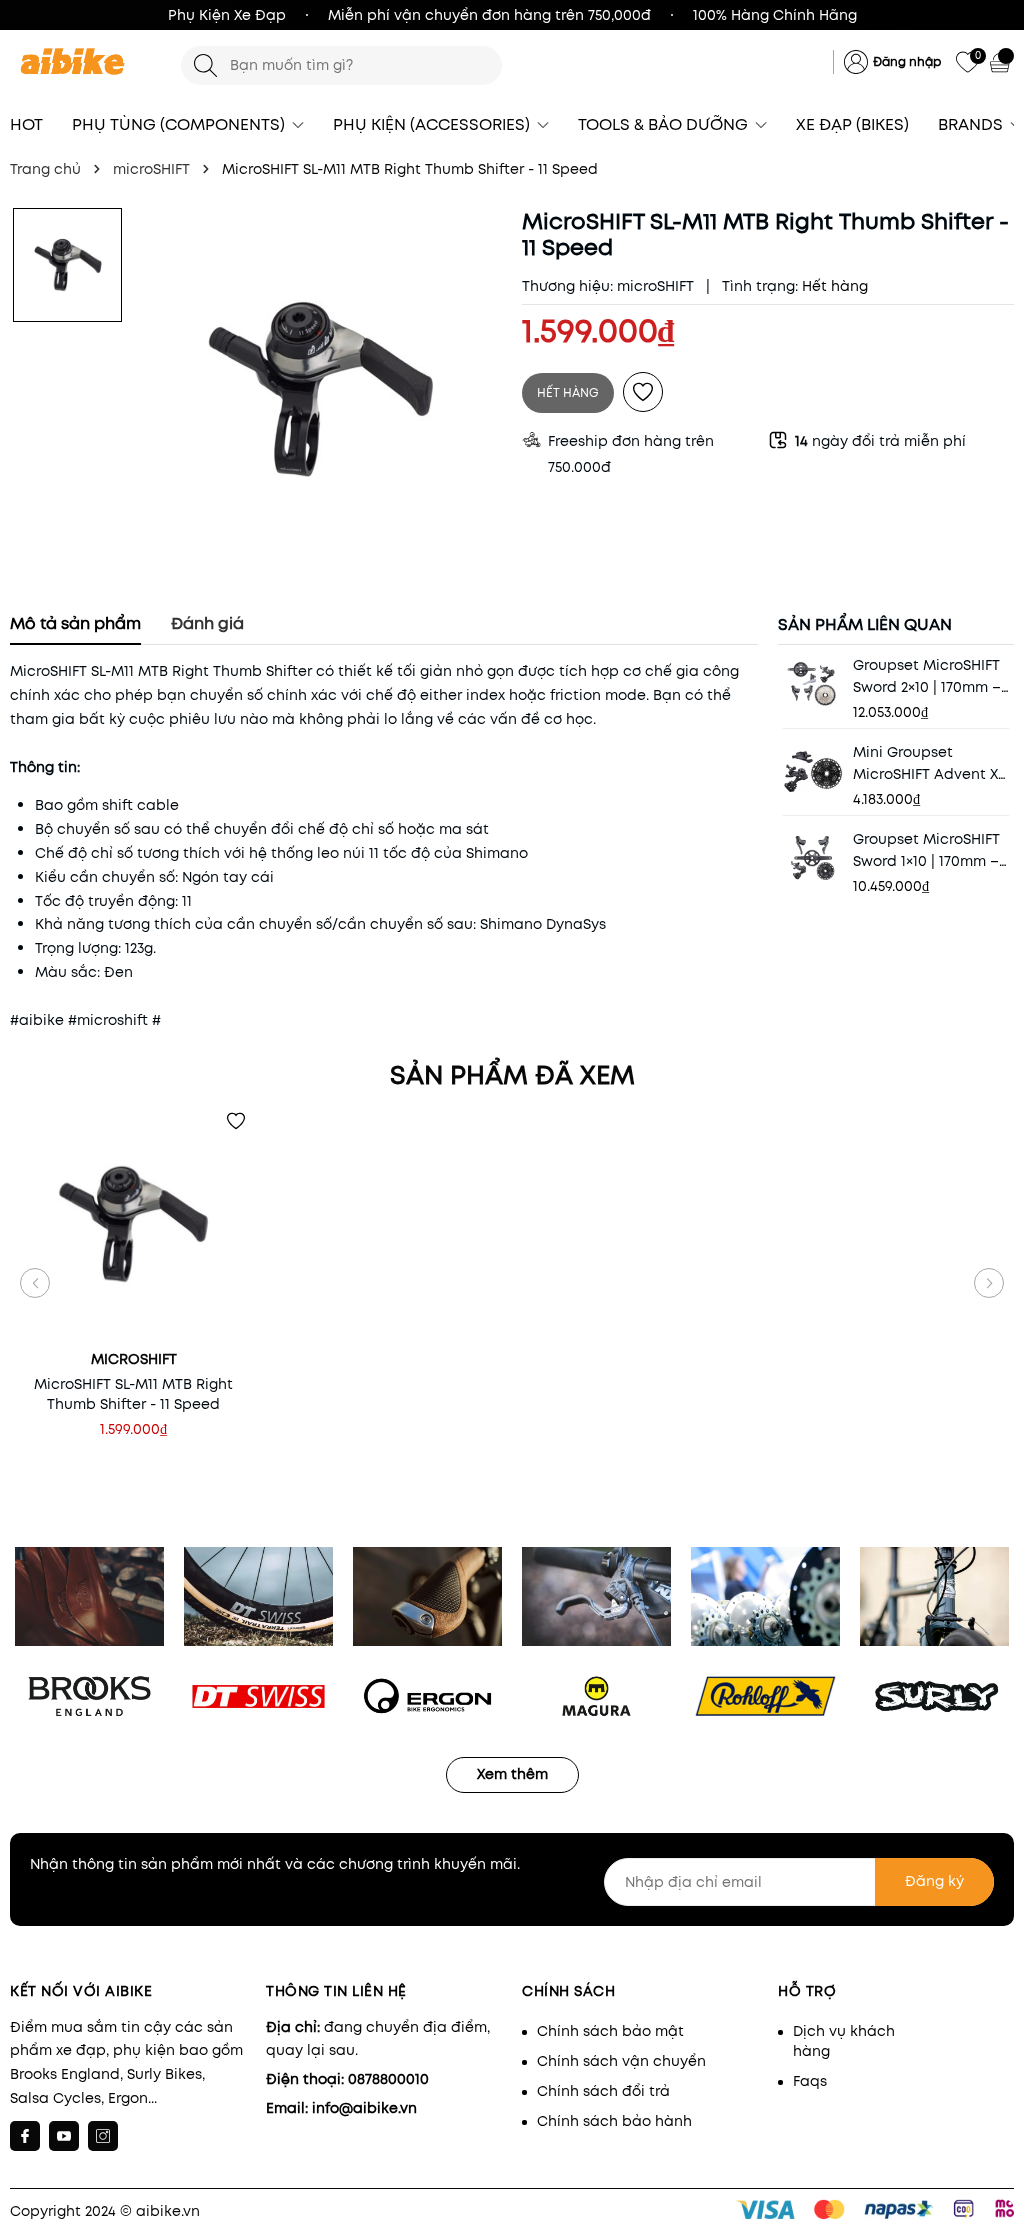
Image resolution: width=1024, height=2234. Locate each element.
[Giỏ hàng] (1002, 62)
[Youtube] (64, 2136)
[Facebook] (25, 2136)
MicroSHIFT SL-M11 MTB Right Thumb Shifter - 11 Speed (133, 1394)
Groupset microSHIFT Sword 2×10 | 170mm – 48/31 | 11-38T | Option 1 (931, 676)
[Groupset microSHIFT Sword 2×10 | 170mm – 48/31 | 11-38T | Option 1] (813, 684)
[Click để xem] (321, 389)
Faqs (810, 2081)
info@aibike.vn (364, 2108)
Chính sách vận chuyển (621, 2061)
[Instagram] (103, 2136)
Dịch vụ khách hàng (844, 2041)
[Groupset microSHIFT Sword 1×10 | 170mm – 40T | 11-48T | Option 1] (813, 858)
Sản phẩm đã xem (512, 1075)
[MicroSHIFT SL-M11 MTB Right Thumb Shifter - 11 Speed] (133, 1223)
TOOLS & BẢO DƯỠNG (665, 124)
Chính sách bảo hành (614, 2121)
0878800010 (388, 2079)
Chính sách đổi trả (603, 2091)
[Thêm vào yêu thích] (643, 392)
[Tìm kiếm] (205, 65)
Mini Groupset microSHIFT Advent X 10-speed (925, 763)
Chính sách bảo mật (610, 2031)
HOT (26, 124)
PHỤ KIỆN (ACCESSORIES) (433, 124)
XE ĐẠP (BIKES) (852, 124)
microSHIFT (655, 286)
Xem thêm (512, 1774)
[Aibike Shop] (85, 62)
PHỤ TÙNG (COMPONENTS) (180, 124)
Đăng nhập (907, 61)
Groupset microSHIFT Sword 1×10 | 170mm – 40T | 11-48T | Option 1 (927, 850)
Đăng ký (934, 1881)
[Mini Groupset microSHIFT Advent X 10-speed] (813, 771)
